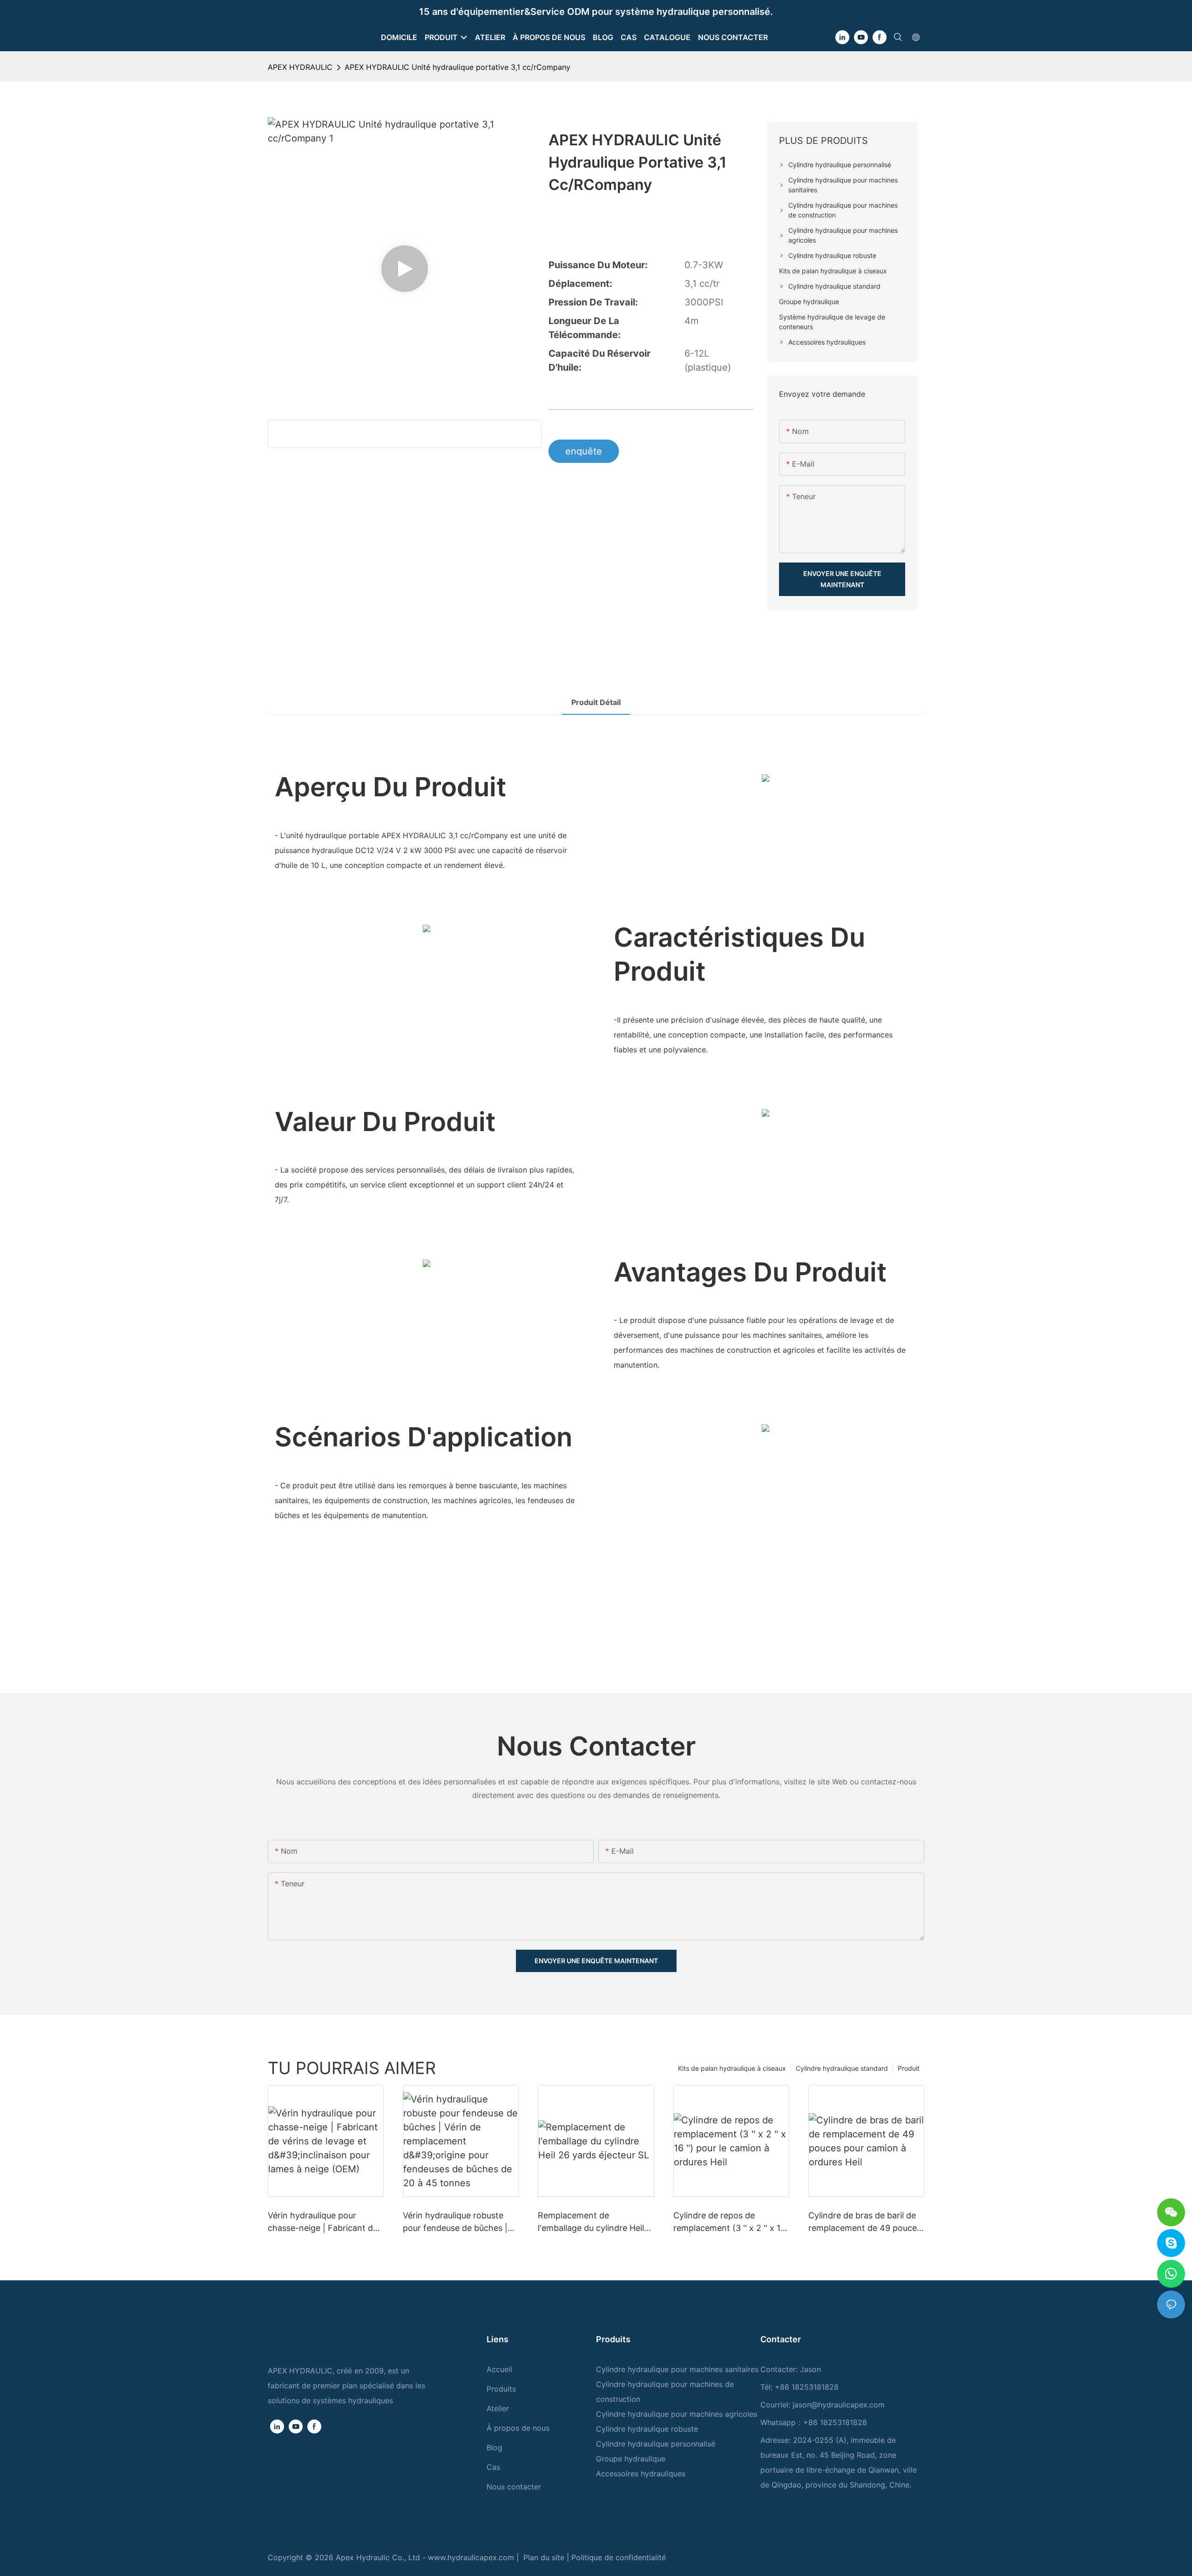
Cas (493, 2467)
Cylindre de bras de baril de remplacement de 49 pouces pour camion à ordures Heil (865, 2222)
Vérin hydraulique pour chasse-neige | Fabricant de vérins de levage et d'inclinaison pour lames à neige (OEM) (323, 2222)
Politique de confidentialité (619, 2557)
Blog (494, 2447)
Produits (501, 2389)
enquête (584, 451)
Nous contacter (514, 2487)
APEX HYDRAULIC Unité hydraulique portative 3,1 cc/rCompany (457, 67)
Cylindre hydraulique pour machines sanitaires (677, 2369)
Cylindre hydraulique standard (842, 2068)
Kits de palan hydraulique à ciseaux (732, 2068)
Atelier (498, 2408)
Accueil (499, 2369)
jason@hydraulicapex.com (839, 2405)
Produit (909, 2068)
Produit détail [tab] (596, 702)
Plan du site (545, 2557)
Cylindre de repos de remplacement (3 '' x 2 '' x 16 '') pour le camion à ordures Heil (729, 2222)
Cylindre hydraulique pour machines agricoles (677, 2414)
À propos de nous (518, 2428)
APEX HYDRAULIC (300, 67)
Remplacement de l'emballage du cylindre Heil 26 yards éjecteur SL (591, 2222)
